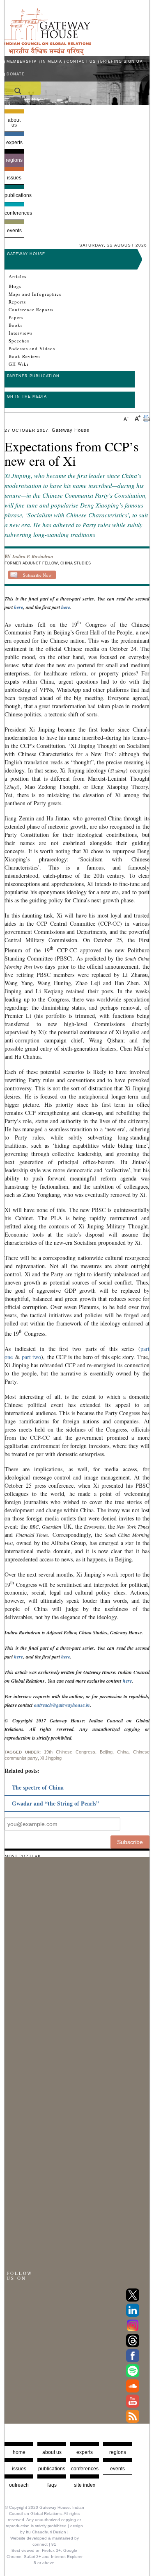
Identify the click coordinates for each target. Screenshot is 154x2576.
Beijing (106, 1752)
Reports (17, 302)
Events (14, 231)
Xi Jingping (51, 1758)
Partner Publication (33, 376)
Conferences (14, 213)
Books (16, 325)
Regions (14, 160)
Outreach (19, 2485)
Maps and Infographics (35, 294)
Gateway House (26, 254)
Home (19, 2452)
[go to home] (48, 53)
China (123, 1752)
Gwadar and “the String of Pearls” (55, 1803)
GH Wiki (18, 364)
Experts (14, 143)
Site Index (85, 2485)
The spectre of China (38, 1787)
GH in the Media (27, 396)
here (18, 607)
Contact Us (81, 61)
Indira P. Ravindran (33, 556)
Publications (14, 195)
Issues (14, 178)
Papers (16, 317)
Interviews (21, 333)
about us (52, 2452)
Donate (16, 74)
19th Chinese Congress (70, 1752)
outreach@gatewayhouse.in (62, 1705)
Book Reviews (25, 356)
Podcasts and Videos (32, 349)
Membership (22, 61)
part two (31, 1357)
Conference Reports (31, 310)
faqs (52, 2485)
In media (52, 61)
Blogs (15, 286)
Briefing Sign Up (121, 61)
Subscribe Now (37, 575)
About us (14, 122)
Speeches (19, 341)
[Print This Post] (146, 419)
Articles (17, 276)
